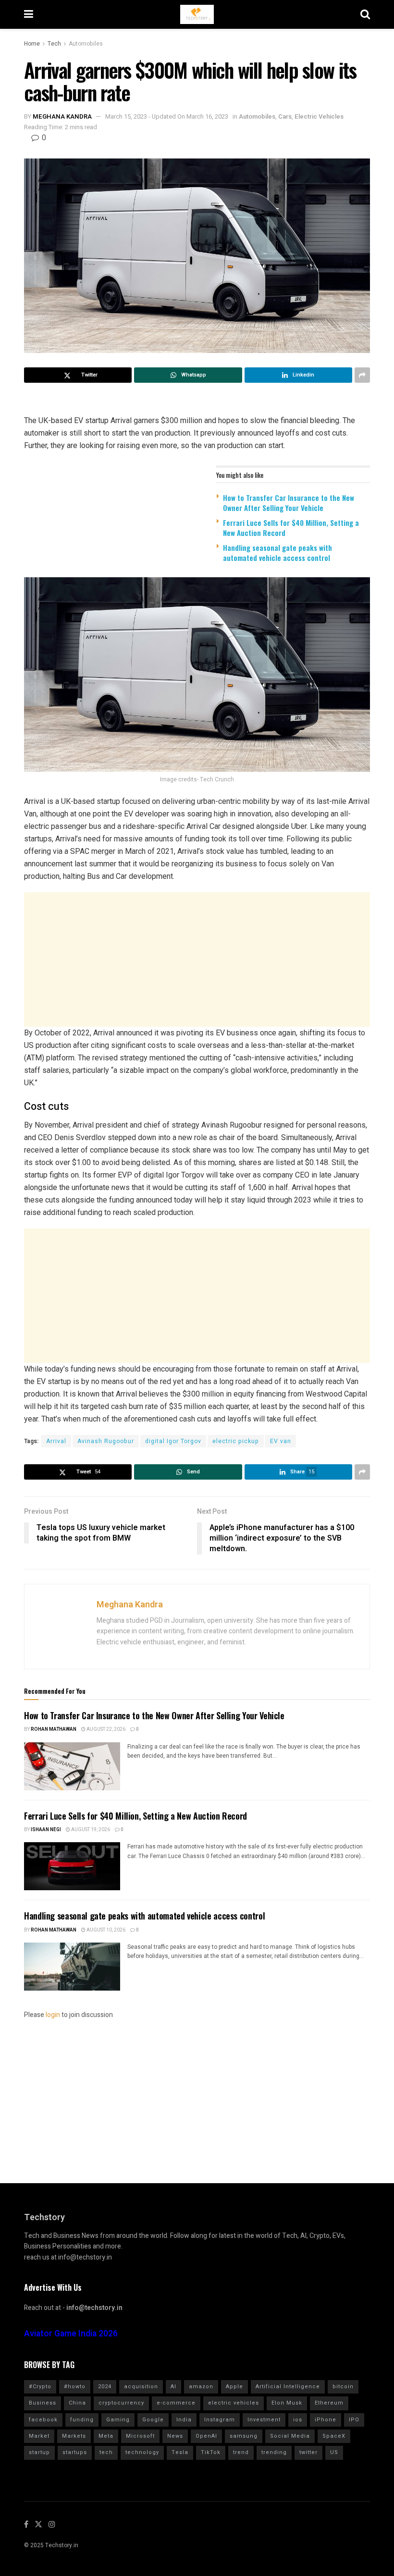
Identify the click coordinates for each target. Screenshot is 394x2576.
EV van (281, 1441)
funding (82, 2420)
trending (274, 2452)
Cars (285, 116)
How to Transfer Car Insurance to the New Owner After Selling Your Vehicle (289, 503)
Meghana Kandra (62, 116)
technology (142, 2452)
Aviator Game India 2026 (71, 2334)
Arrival (56, 1441)
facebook (43, 2420)
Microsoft (140, 2436)
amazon (201, 2387)
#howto (75, 2387)
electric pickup (236, 1441)
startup (39, 2452)
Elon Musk (287, 2403)
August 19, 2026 (90, 1830)
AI (173, 2387)
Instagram (220, 2420)
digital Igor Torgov (173, 1441)
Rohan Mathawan (54, 1729)
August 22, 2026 (105, 1729)
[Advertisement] (197, 960)
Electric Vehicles (319, 116)
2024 (105, 2387)
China (77, 2403)
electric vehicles (234, 2403)
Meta (106, 2436)
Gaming (118, 2420)
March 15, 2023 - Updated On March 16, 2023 (167, 116)
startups (75, 2452)
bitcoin (343, 2387)
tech (106, 2452)
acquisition (141, 2387)
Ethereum (329, 2403)
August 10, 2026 (105, 1930)
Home (32, 44)
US (334, 2452)
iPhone (326, 2420)
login (53, 2015)
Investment (264, 2420)
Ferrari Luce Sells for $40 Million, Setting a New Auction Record (291, 528)
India (184, 2420)
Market (39, 2436)
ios (298, 2420)
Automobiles (86, 44)
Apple (234, 2387)
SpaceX (334, 2436)
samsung (244, 2436)
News (175, 2436)
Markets (74, 2436)
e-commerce (176, 2403)
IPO (354, 2420)
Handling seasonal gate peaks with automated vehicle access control (277, 553)
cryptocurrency (121, 2403)
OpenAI (206, 2436)
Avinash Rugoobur (106, 1441)
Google (153, 2420)
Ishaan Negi (46, 1830)
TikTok (211, 2452)
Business (43, 2403)
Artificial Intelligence (288, 2387)
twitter (308, 2452)
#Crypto (40, 2387)
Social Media (290, 2436)
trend (241, 2452)
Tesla (180, 2452)
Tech (54, 44)
